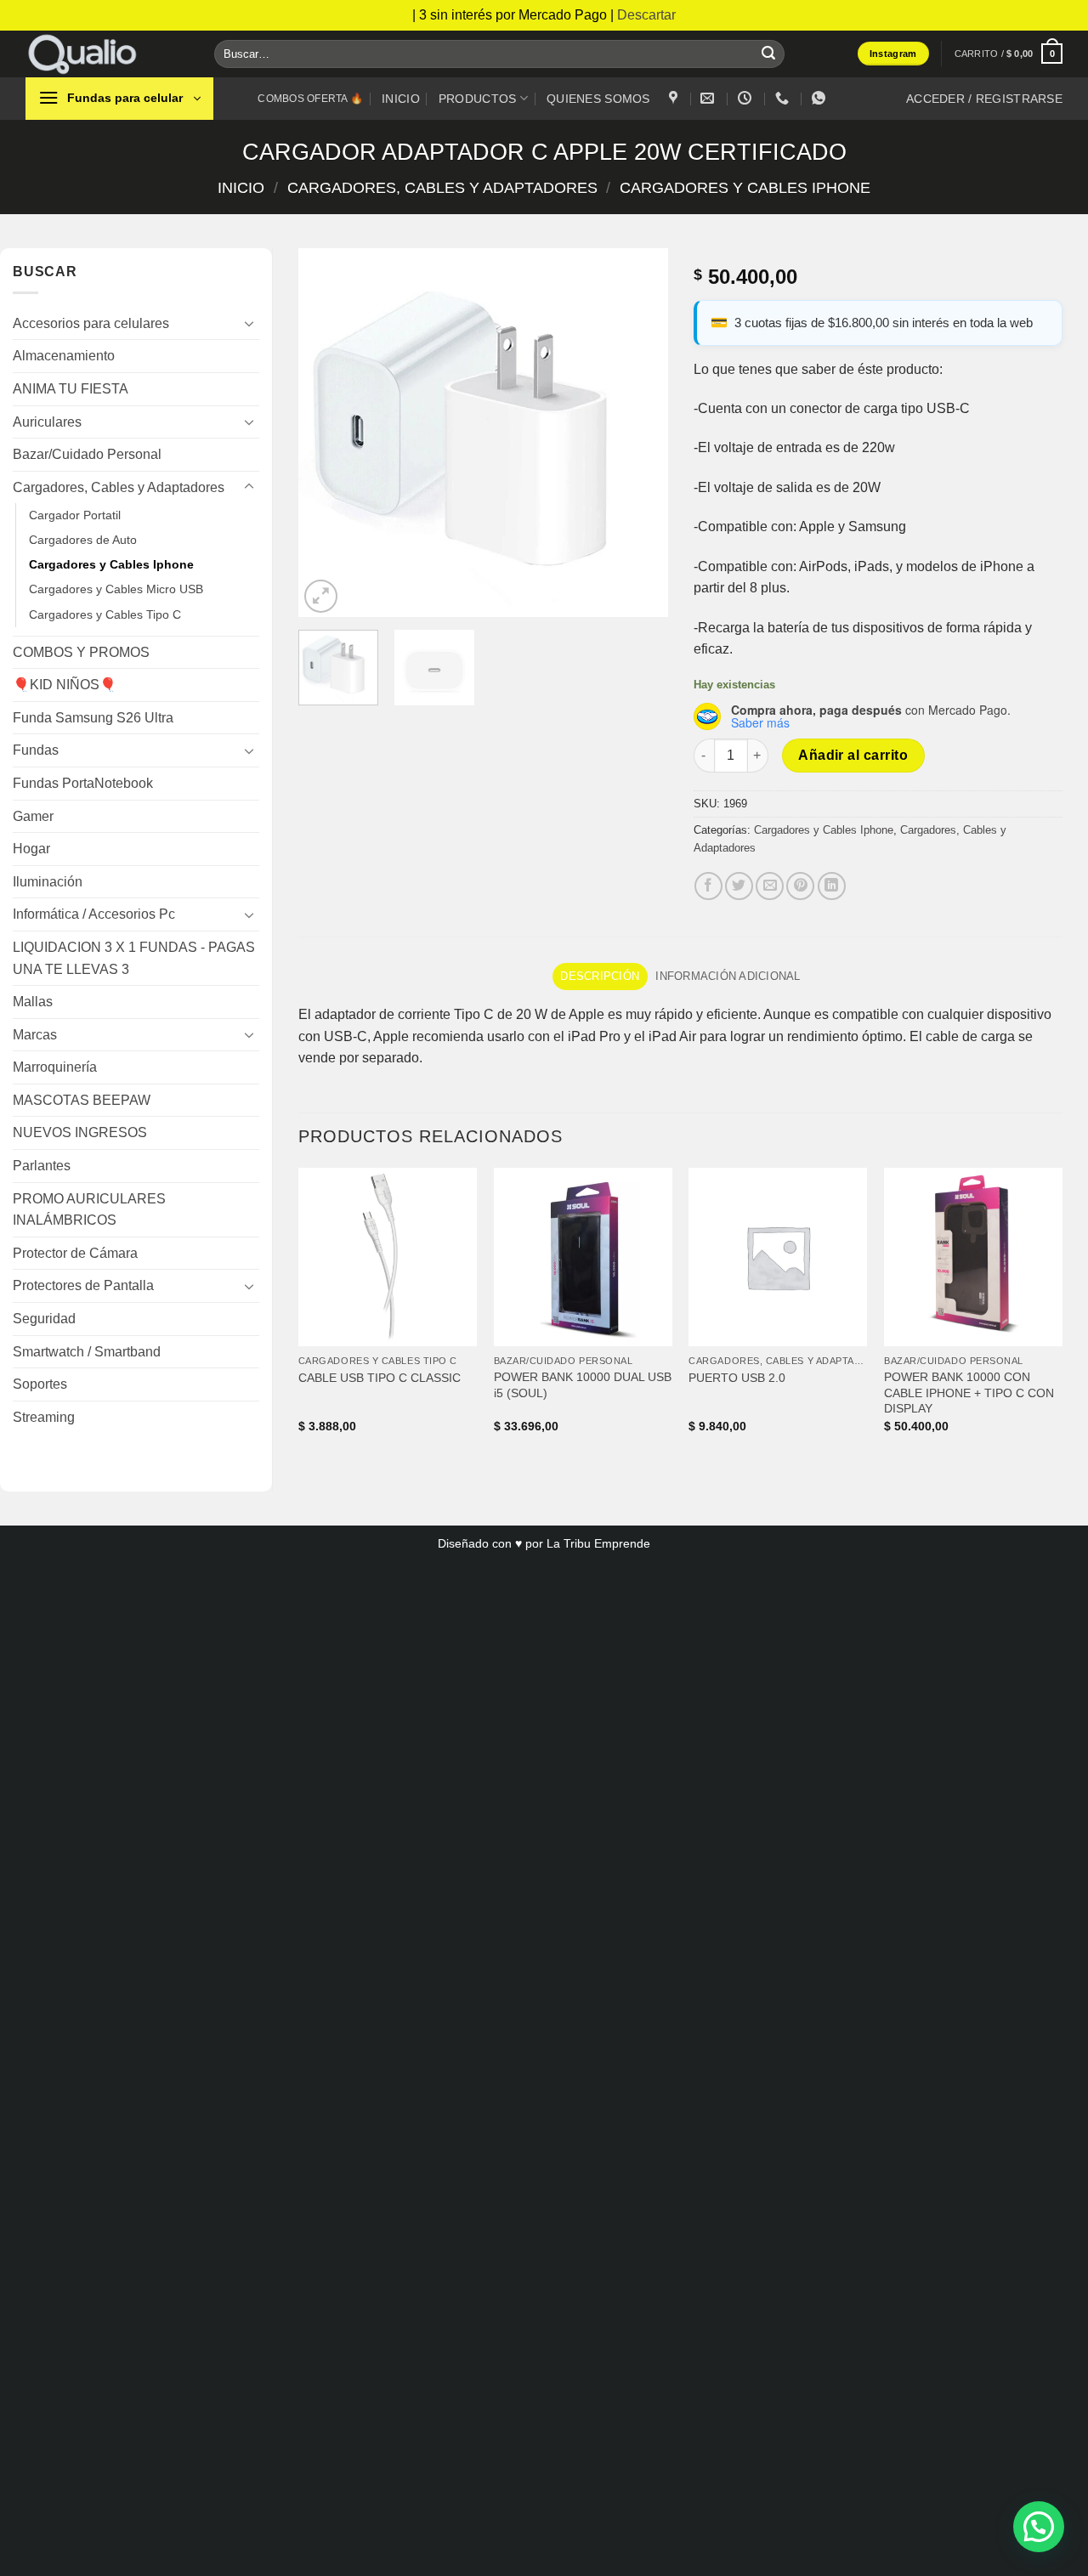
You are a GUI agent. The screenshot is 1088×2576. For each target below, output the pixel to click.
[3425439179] (784, 98)
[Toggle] (249, 323)
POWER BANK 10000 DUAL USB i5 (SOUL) (583, 1385)
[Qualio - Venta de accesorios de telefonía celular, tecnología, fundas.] (107, 54)
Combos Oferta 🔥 (310, 99)
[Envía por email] (770, 886)
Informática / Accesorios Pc (94, 914)
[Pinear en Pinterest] (800, 886)
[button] (1009, 53)
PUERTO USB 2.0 (737, 1378)
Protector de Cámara (75, 1253)
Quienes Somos (598, 99)
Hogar (31, 849)
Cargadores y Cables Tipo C (105, 614)
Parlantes (42, 1166)
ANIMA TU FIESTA (71, 389)
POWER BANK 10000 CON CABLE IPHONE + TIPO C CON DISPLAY (969, 1393)
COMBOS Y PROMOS (81, 652)
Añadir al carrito (853, 755)
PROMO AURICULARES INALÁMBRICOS (89, 1210)
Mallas (33, 1002)
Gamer (33, 816)
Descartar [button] (646, 15)
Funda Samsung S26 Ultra (93, 718)
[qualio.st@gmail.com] (709, 98)
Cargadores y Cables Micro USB (116, 589)
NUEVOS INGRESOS (80, 1132)
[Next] (639, 432)
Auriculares (47, 422)
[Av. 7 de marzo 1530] (675, 98)
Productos (478, 99)
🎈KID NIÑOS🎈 (65, 685)
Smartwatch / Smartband (87, 1352)
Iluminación (48, 882)
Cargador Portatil (75, 515)
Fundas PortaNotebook (83, 783)
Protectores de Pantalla (83, 1285)
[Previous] (327, 432)
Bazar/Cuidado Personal (87, 454)
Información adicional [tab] (728, 976)
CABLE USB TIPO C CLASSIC (380, 1378)
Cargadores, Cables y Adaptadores (442, 187)
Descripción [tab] (600, 976)
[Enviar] (768, 54)
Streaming (44, 1417)
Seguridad (44, 1319)
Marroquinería (55, 1067)
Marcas (35, 1035)
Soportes (40, 1384)
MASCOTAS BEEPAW (82, 1100)
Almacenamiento (64, 356)
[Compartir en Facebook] (708, 886)
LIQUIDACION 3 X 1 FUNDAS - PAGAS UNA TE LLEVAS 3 (134, 958)
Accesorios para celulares (91, 323)
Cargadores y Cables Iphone (745, 187)
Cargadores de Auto (83, 540)
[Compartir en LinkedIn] (832, 886)
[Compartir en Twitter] (739, 886)
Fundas (36, 750)
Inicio (401, 99)
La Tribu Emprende (598, 1543)
